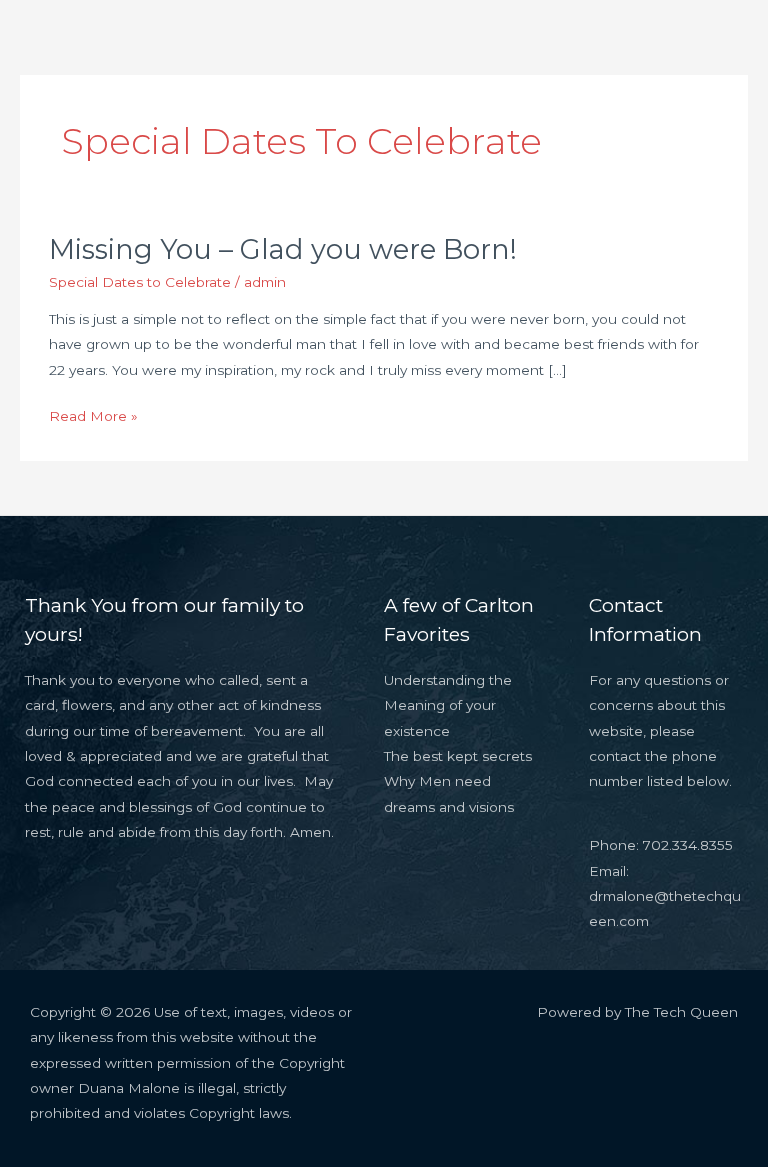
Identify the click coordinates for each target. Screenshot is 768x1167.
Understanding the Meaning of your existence (448, 705)
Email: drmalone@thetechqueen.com (665, 896)
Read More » (93, 414)
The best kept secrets (458, 756)
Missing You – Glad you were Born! (283, 249)
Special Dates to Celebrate (140, 282)
